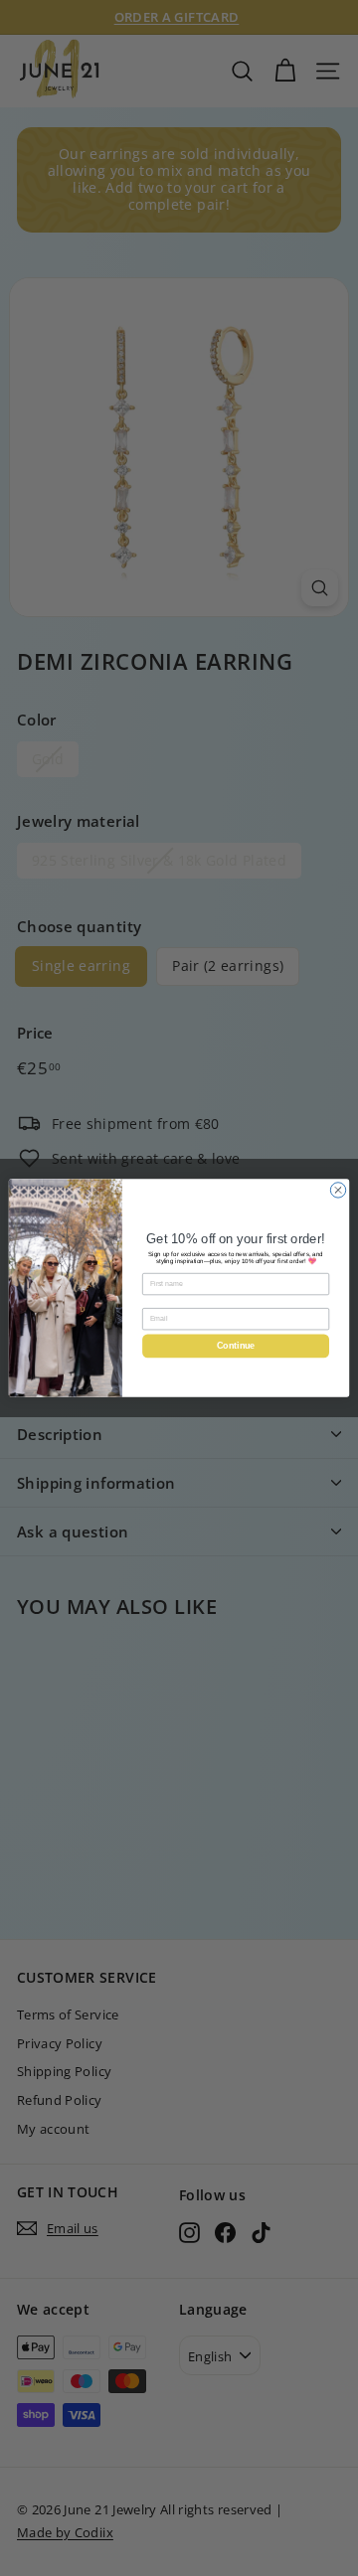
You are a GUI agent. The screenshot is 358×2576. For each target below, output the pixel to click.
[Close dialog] (338, 1190)
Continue (236, 1347)
